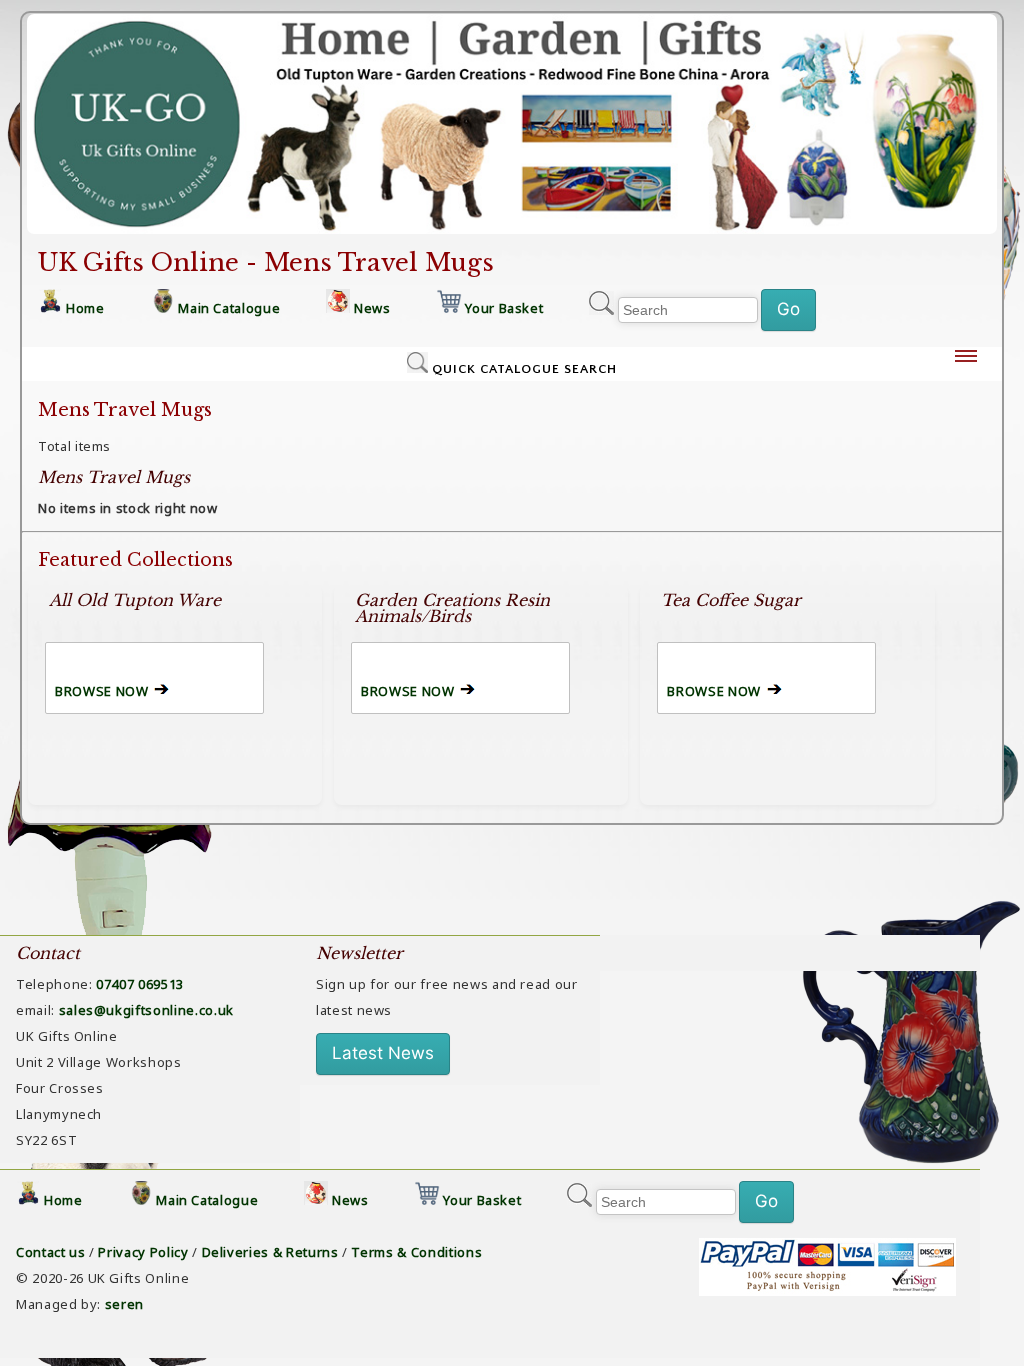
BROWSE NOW (102, 691)
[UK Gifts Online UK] (512, 234)
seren (124, 1304)
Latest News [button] (383, 1053)
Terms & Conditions (416, 1252)
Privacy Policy (143, 1252)
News (372, 308)
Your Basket (504, 308)
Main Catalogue (229, 308)
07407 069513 (140, 984)
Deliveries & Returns (270, 1252)
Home (85, 308)
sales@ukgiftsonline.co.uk (146, 1010)
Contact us (51, 1252)
